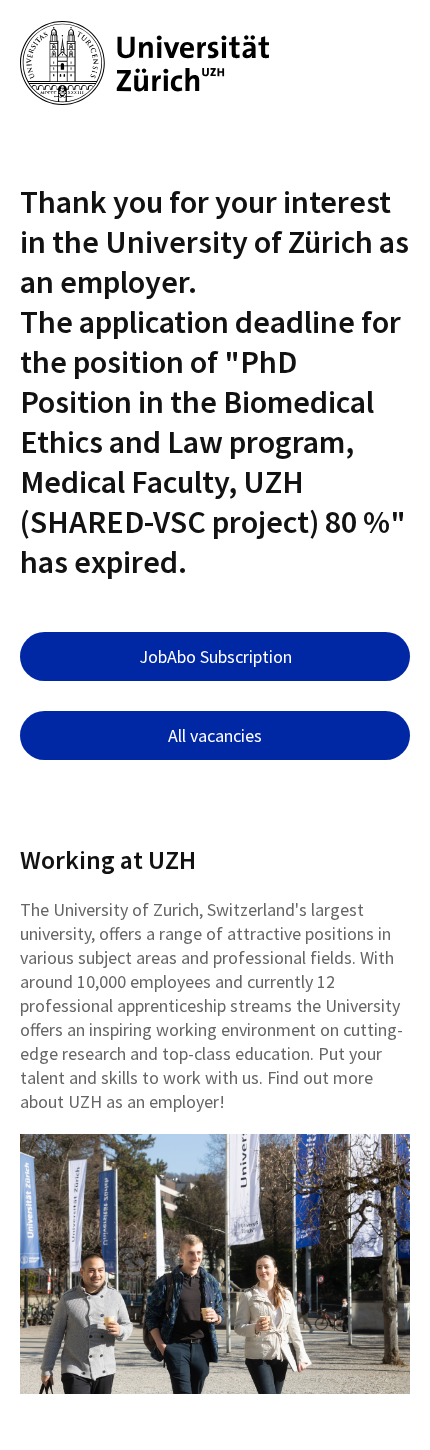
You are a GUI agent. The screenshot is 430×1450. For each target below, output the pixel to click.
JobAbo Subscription (215, 656)
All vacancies (215, 735)
